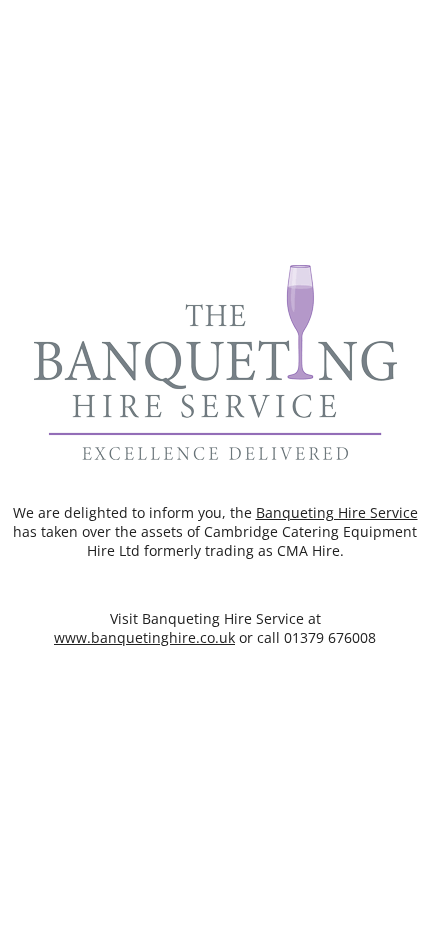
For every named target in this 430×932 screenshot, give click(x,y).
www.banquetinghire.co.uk (144, 637)
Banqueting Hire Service (337, 512)
